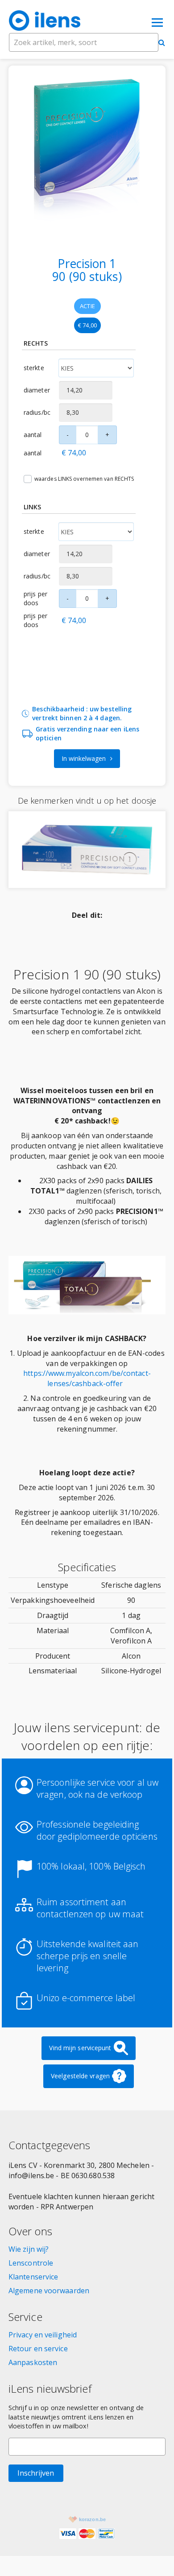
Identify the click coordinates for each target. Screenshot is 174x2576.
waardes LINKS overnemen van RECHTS (84, 479)
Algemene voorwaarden (49, 2291)
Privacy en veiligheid (43, 2335)
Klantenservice (33, 2277)
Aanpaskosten (33, 2362)
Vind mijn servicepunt (80, 2048)
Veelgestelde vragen (80, 2076)
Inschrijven (36, 2473)
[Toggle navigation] (157, 21)
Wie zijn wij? (29, 2249)
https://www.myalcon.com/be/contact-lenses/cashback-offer (87, 1378)
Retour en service (38, 2349)
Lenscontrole (31, 2263)
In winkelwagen (84, 758)
